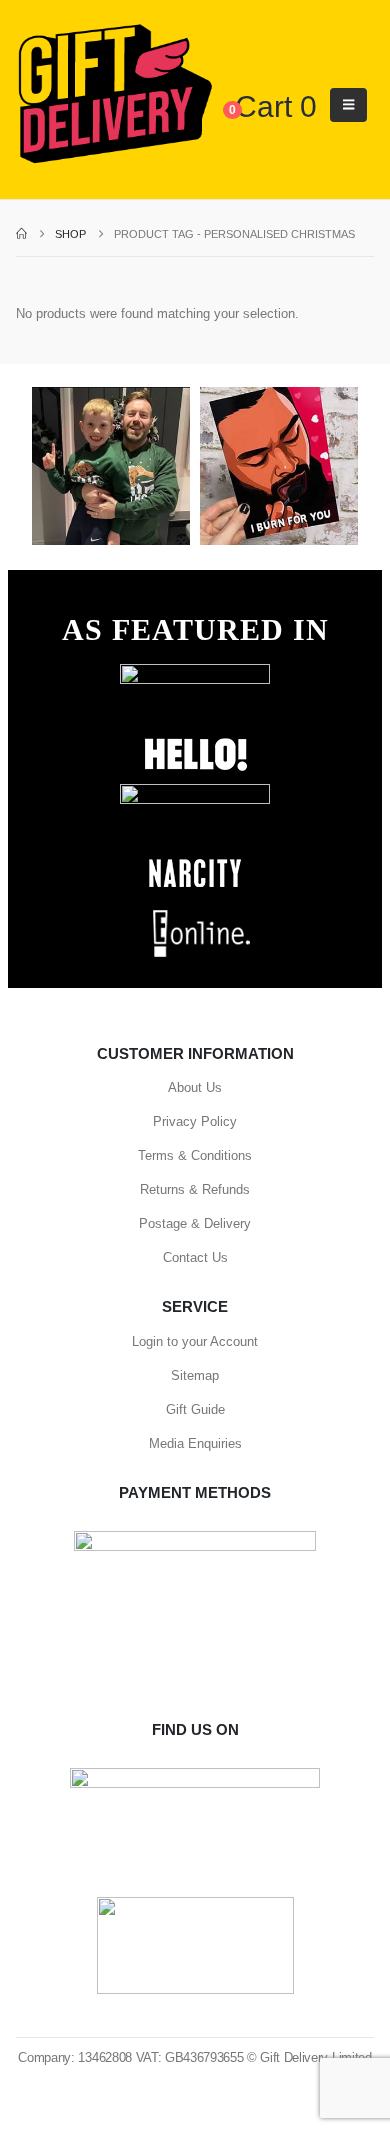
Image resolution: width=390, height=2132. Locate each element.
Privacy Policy (195, 1121)
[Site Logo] (114, 95)
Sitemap (195, 1375)
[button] (348, 105)
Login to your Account (195, 1341)
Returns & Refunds (195, 1189)
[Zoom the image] (195, 673)
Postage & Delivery (195, 1223)
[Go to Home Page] (21, 234)
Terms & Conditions (195, 1155)
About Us (195, 1087)
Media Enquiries (195, 1443)
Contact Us (195, 1257)
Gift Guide (195, 1409)
